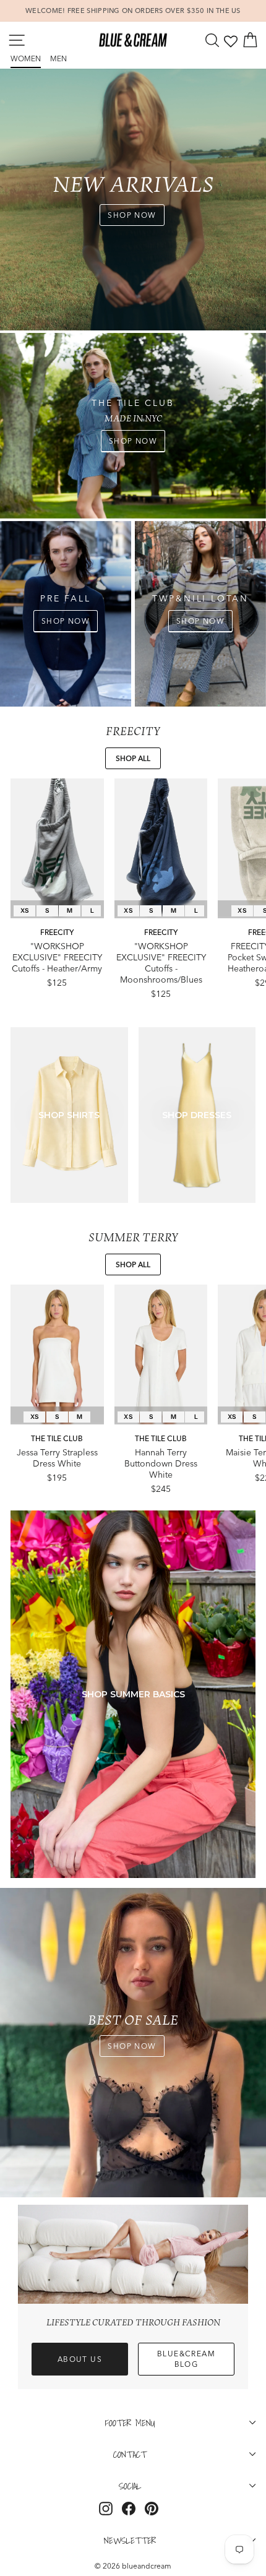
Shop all (133, 758)
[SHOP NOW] (133, 426)
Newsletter (130, 2540)
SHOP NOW (132, 215)
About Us (80, 2359)
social (130, 2486)
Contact (130, 2454)
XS (25, 911)
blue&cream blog (186, 2359)
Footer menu (130, 2423)
